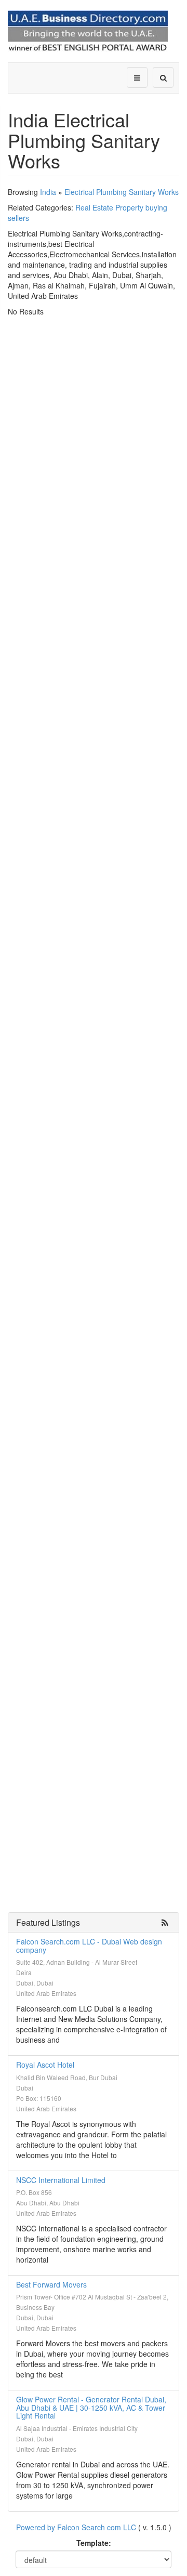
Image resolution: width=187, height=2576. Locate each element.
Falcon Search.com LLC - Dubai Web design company (89, 1945)
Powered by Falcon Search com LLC (76, 2527)
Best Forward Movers (51, 2284)
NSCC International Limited (61, 2180)
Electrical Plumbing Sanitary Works (122, 192)
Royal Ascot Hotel (45, 2065)
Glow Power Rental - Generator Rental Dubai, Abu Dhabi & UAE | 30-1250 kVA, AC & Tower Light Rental (91, 2407)
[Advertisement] (94, 415)
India (48, 192)
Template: (94, 2543)
